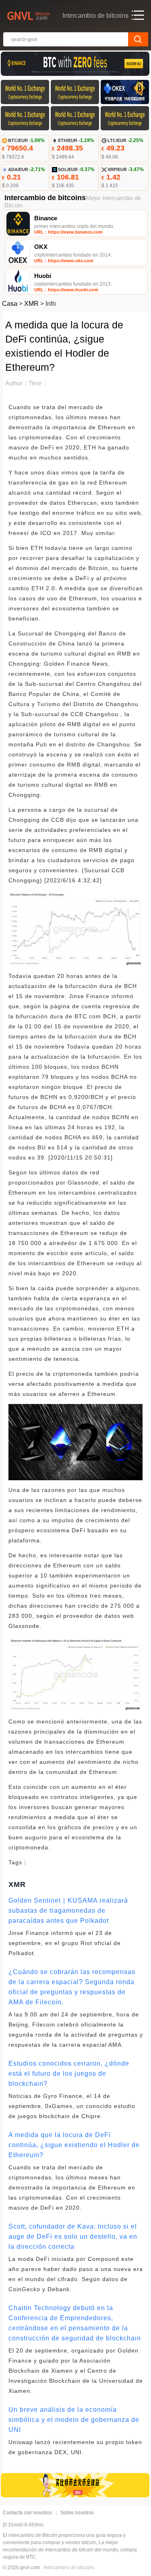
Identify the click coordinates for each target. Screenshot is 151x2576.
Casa (10, 304)
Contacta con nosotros (27, 2513)
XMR (31, 304)
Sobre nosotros (77, 2513)
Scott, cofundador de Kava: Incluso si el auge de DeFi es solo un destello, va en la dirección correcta (73, 2237)
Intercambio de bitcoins (69, 2568)
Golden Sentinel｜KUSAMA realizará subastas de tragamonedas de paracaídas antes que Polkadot (68, 1911)
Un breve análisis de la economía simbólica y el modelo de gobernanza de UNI (74, 2420)
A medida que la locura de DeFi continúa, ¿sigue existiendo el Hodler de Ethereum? (74, 2145)
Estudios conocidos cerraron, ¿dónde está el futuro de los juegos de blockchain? (69, 2074)
